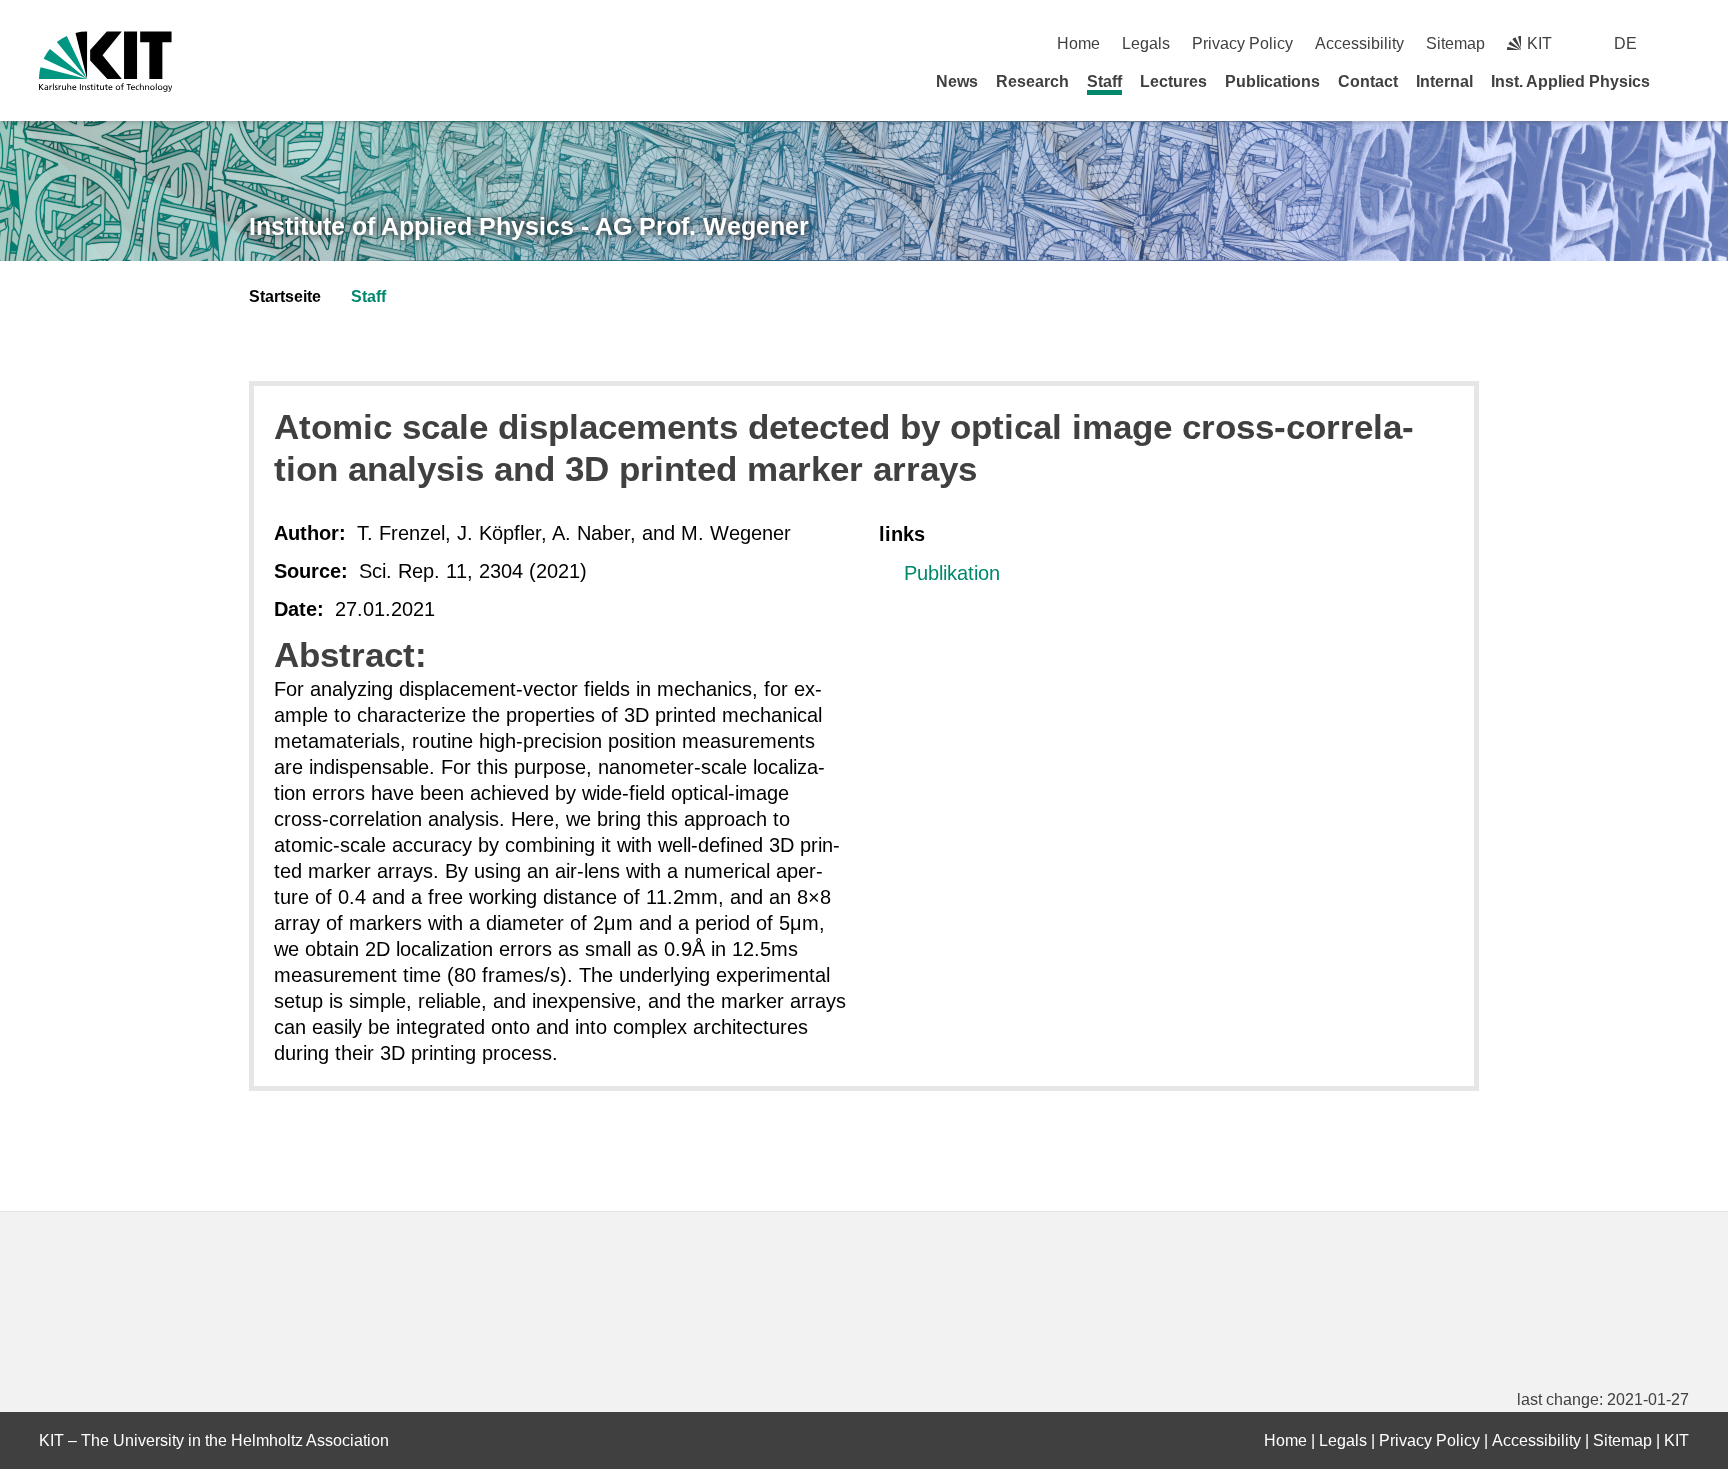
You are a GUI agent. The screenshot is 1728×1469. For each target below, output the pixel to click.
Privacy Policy (1242, 43)
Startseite (285, 296)
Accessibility (1359, 43)
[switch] (1681, 43)
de (1625, 43)
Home (1078, 43)
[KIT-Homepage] (105, 61)
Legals (1146, 43)
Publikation (952, 573)
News (957, 81)
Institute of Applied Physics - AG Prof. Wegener (529, 226)
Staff (1104, 81)
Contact (1368, 81)
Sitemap (1455, 43)
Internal (1444, 81)
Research (1032, 81)
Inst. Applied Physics (1570, 81)
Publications (1272, 81)
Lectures (1173, 81)
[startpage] (1682, 81)
